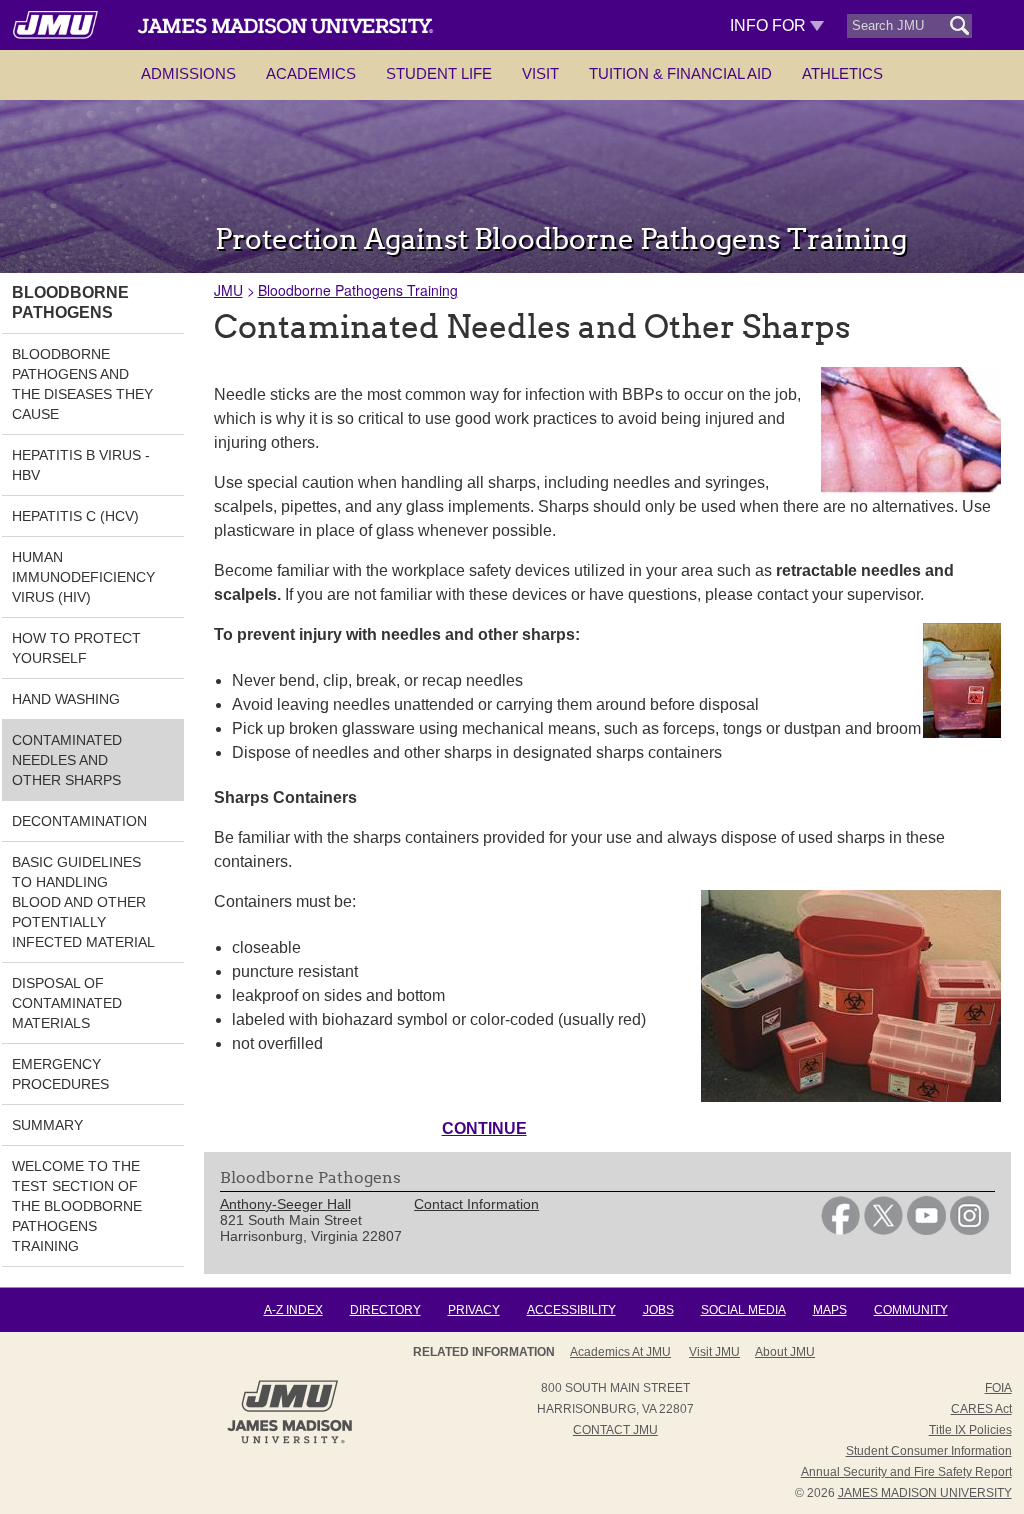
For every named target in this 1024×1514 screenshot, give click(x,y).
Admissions (188, 73)
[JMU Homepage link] (289, 1441)
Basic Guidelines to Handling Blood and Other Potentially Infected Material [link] (83, 902)
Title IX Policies (970, 1430)
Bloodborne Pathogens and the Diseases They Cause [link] (82, 384)
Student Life (439, 73)
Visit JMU (714, 1352)
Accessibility (571, 1310)
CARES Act (981, 1409)
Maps (830, 1310)
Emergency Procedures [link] (60, 1074)
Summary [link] (47, 1125)
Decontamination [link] (79, 821)
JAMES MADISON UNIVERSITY (925, 1493)
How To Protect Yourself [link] (76, 648)
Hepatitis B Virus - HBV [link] (81, 465)
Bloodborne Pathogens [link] (70, 302)
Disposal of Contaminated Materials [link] (67, 1003)
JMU (228, 290)
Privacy (474, 1310)
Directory (385, 1310)
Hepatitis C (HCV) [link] (75, 516)
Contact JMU (615, 1430)
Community (911, 1310)
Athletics (842, 73)
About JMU (785, 1352)
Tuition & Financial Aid (680, 73)
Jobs (658, 1310)
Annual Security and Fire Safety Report (906, 1472)
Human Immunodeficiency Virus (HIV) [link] (83, 577)
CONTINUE (484, 1128)
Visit (540, 73)
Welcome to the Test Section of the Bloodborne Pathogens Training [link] (77, 1206)
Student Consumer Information (929, 1451)
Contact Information (476, 1204)
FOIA (998, 1388)
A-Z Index (293, 1310)
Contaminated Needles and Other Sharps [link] (67, 760)
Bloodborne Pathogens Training (358, 290)
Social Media (743, 1310)
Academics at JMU (620, 1352)
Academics (311, 73)
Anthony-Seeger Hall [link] (285, 1204)
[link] (840, 1230)
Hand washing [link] (66, 699)
